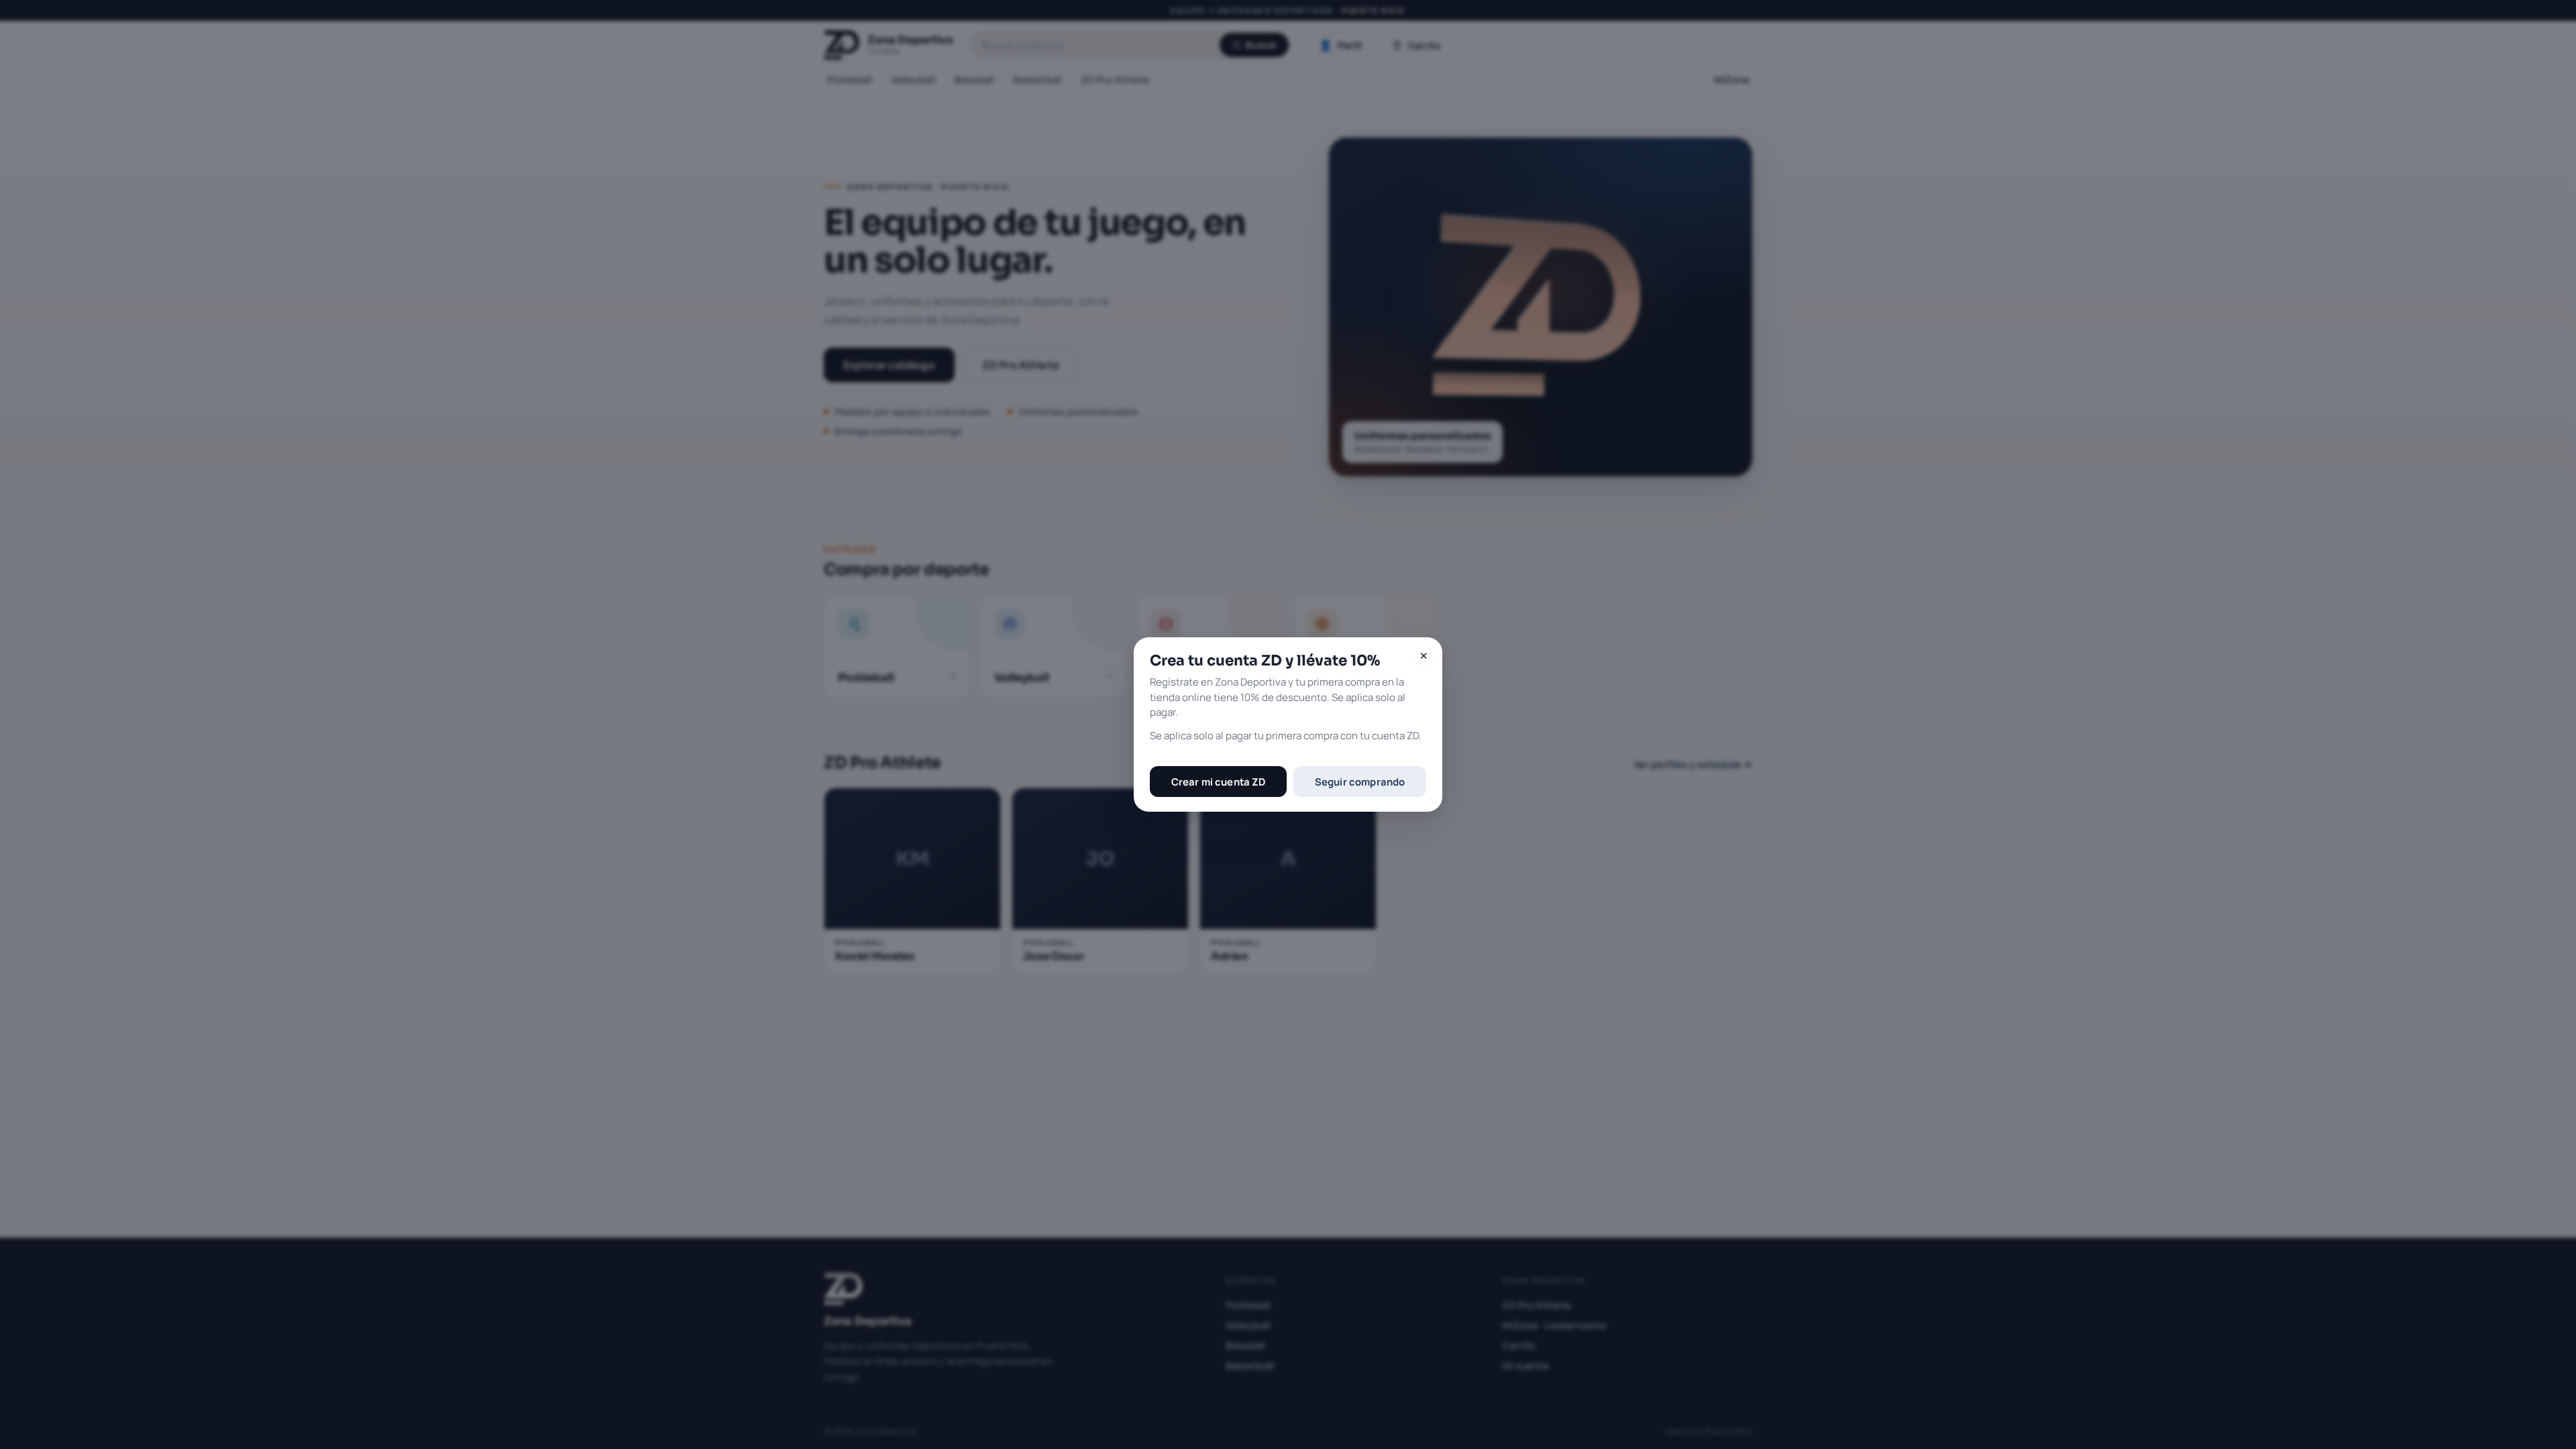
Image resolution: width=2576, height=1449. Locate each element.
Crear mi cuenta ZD (1219, 782)
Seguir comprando (1360, 782)
